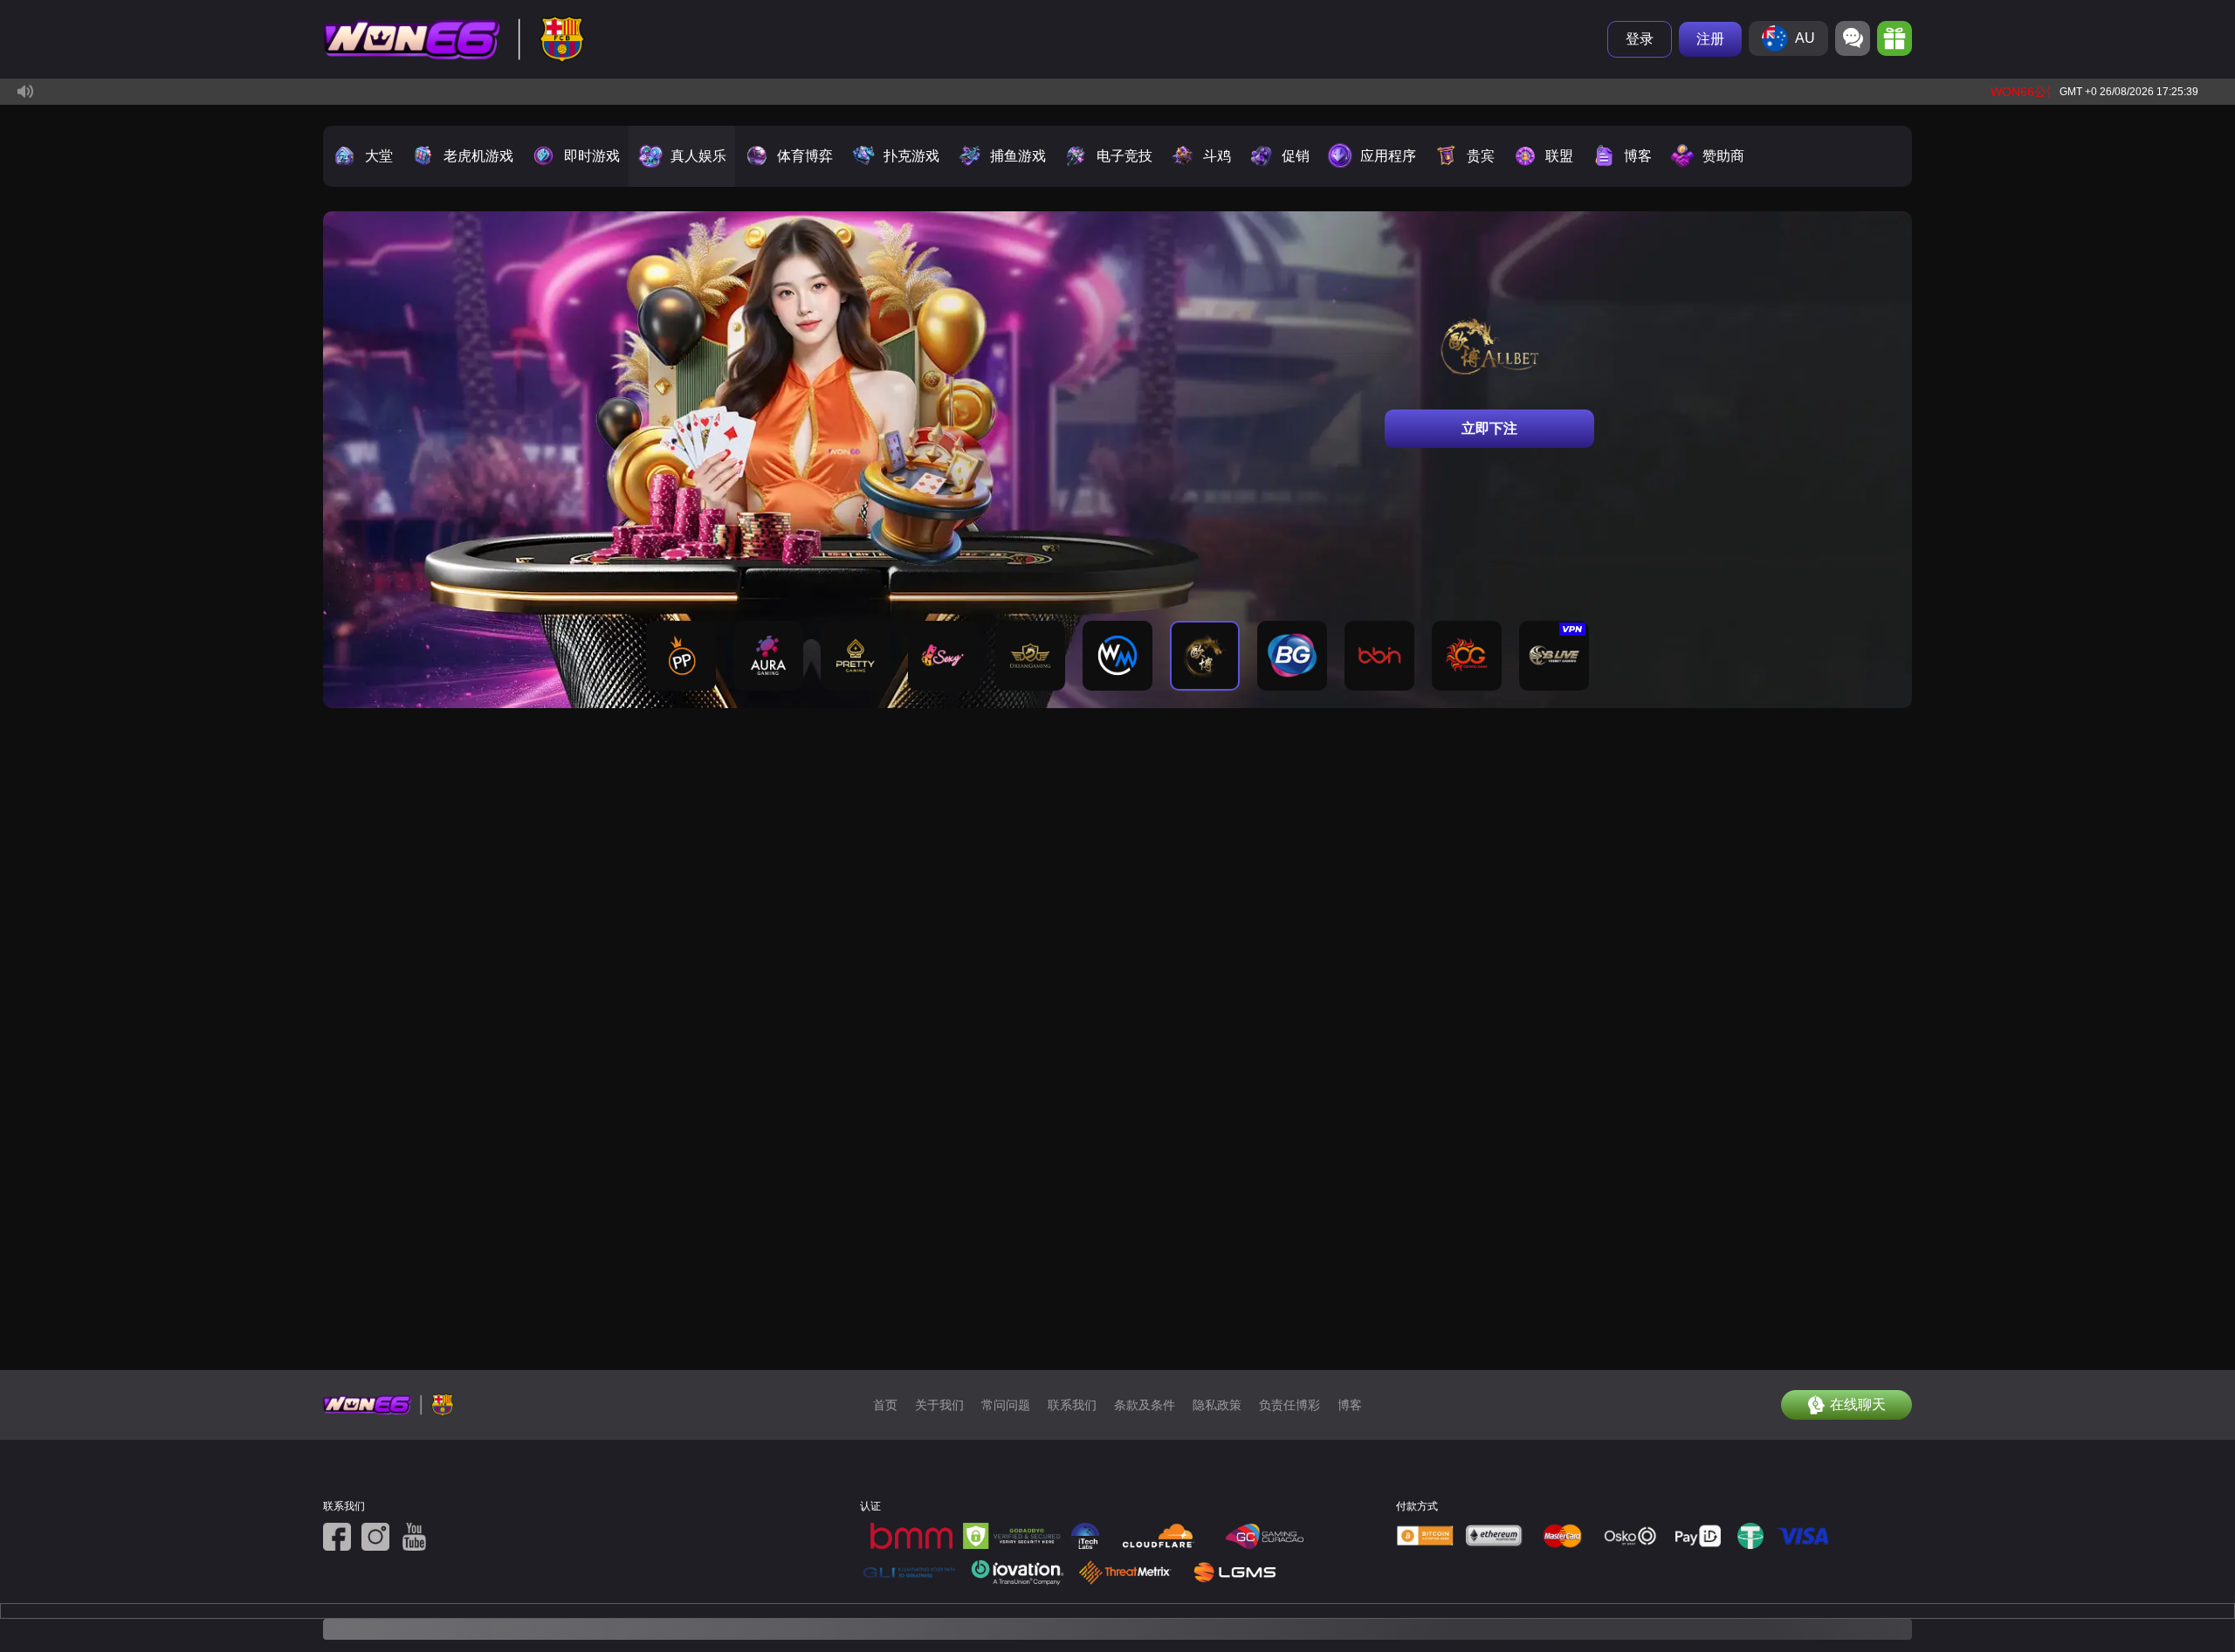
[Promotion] (1895, 38)
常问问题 (1006, 1405)
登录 (1640, 39)
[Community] (1853, 38)
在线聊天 (1858, 1404)
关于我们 (939, 1405)
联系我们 (1072, 1405)
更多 (1867, 169)
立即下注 (1489, 428)
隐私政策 (1217, 1405)
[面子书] (337, 1537)
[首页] (454, 39)
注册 (1710, 39)
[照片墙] (375, 1537)
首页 (885, 1405)
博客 (1350, 1405)
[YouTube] (414, 1537)
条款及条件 (1145, 1405)
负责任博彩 (1289, 1405)
